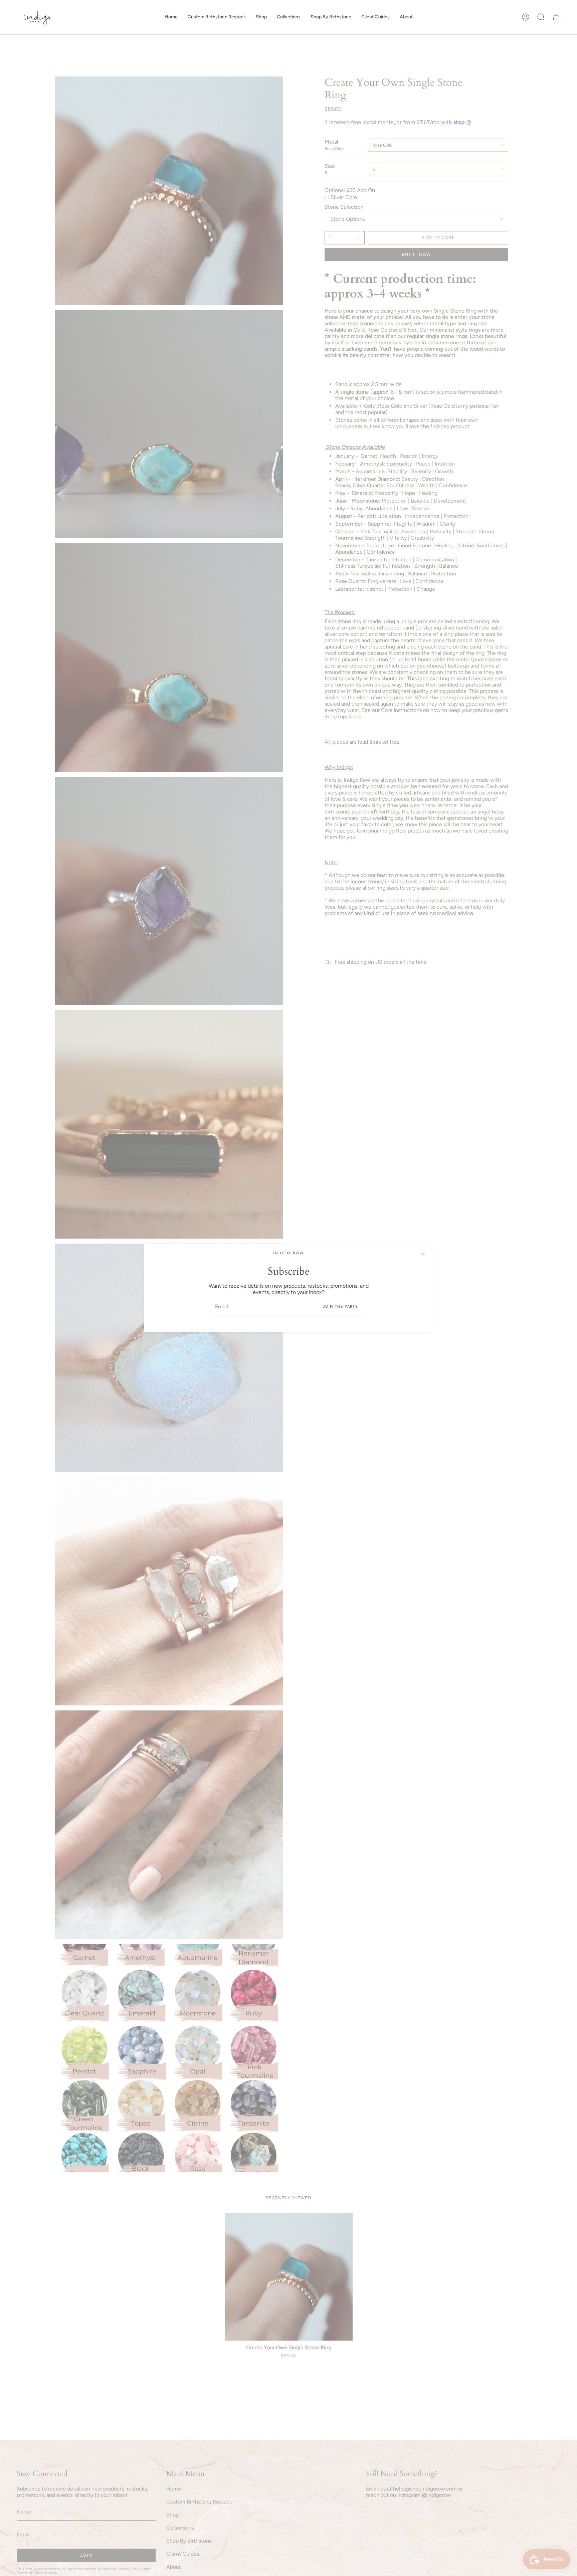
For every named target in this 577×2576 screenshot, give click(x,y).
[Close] (423, 1254)
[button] (261, 17)
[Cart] (556, 17)
